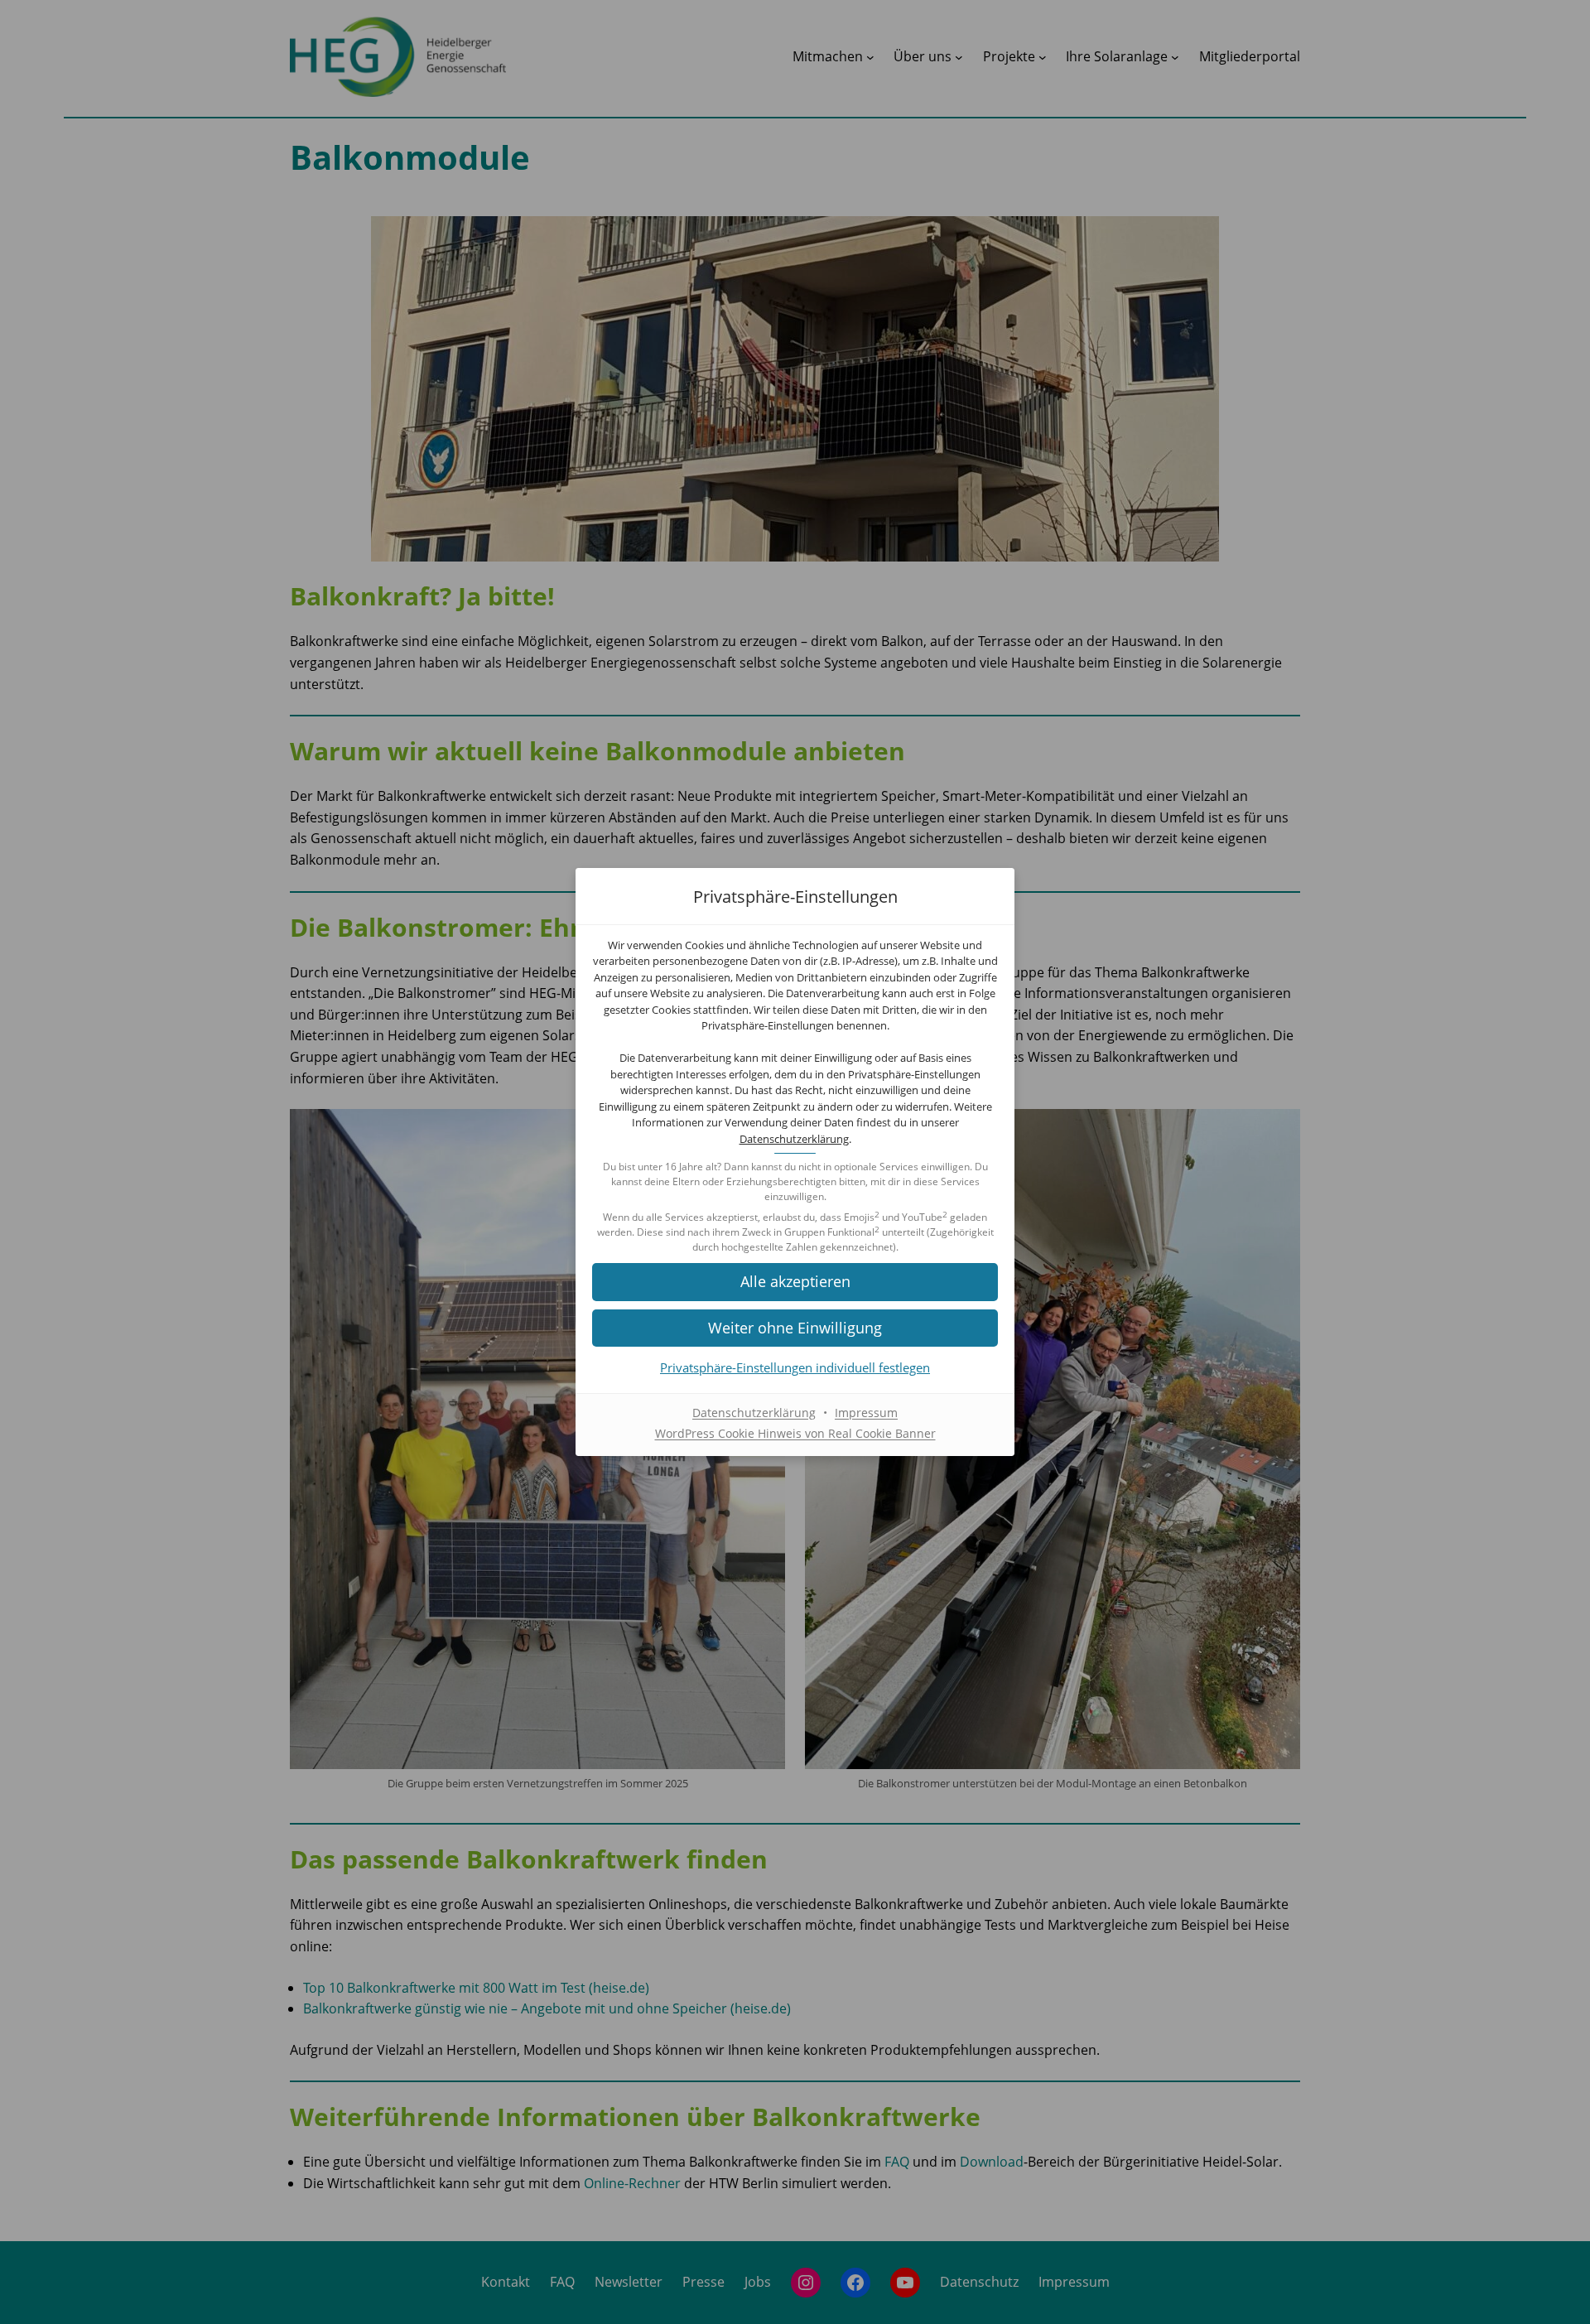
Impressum (866, 1413)
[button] (795, 1282)
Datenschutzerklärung (794, 1139)
